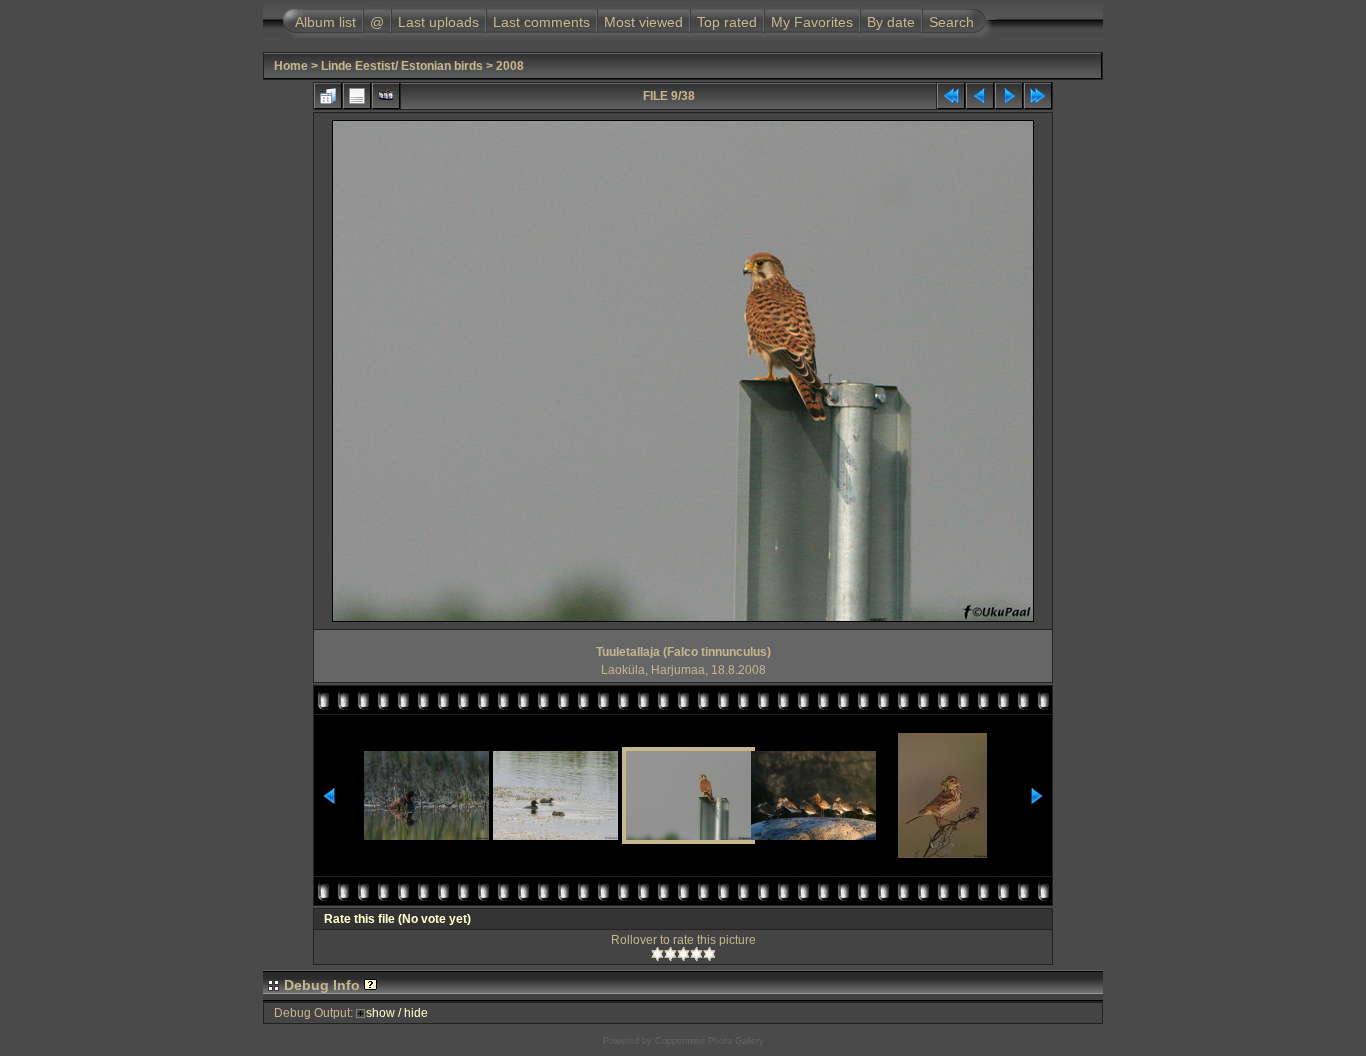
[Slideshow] (386, 96)
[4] (696, 954)
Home (291, 66)
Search (951, 22)
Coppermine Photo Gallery (709, 1041)
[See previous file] (980, 96)
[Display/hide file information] (357, 96)
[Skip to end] (1038, 96)
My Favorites (812, 22)
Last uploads (438, 22)
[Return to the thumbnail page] (328, 96)
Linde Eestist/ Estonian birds (402, 66)
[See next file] (1009, 96)
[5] (709, 954)
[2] (670, 954)
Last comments (541, 22)
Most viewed (643, 22)
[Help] (370, 985)
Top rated (727, 22)
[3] (683, 954)
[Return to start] (951, 96)
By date (891, 22)
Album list (325, 22)
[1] (657, 954)
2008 (510, 66)
